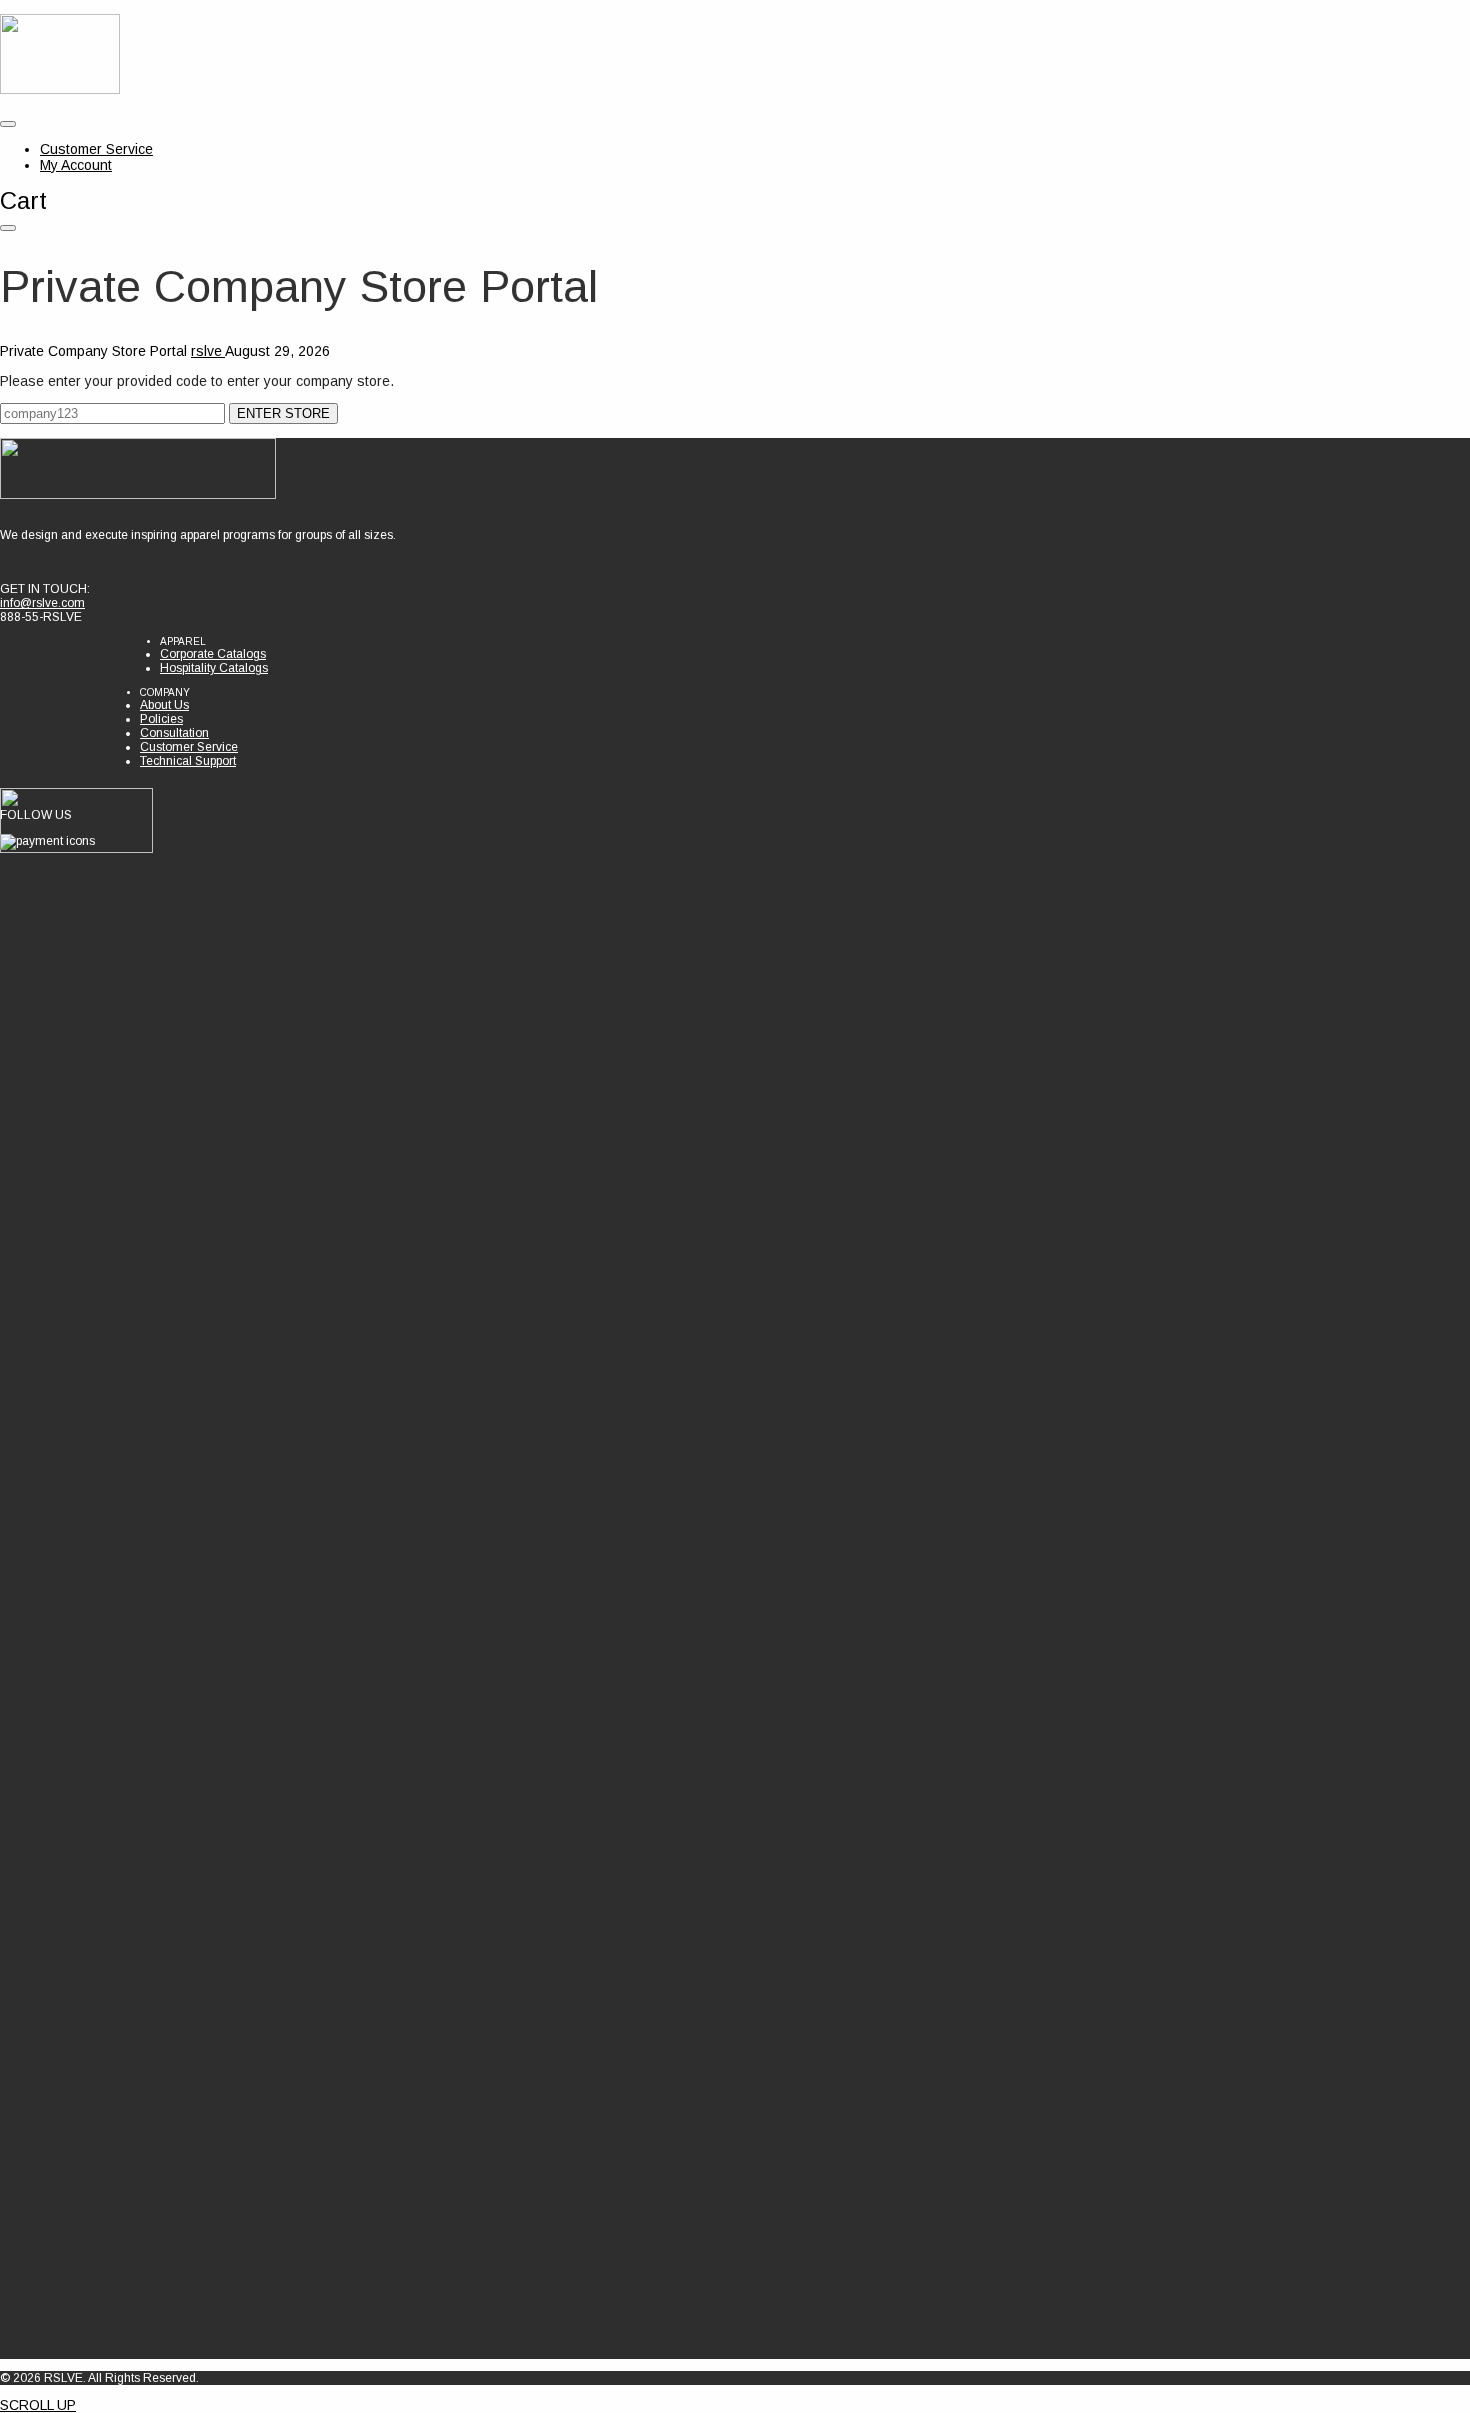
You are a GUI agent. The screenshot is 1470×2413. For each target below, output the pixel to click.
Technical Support (188, 761)
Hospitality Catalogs (214, 668)
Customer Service (96, 149)
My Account (76, 165)
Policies (161, 719)
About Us (164, 705)
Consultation (174, 733)
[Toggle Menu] (8, 124)
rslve (208, 351)
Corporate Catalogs (213, 654)
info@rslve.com (42, 603)
